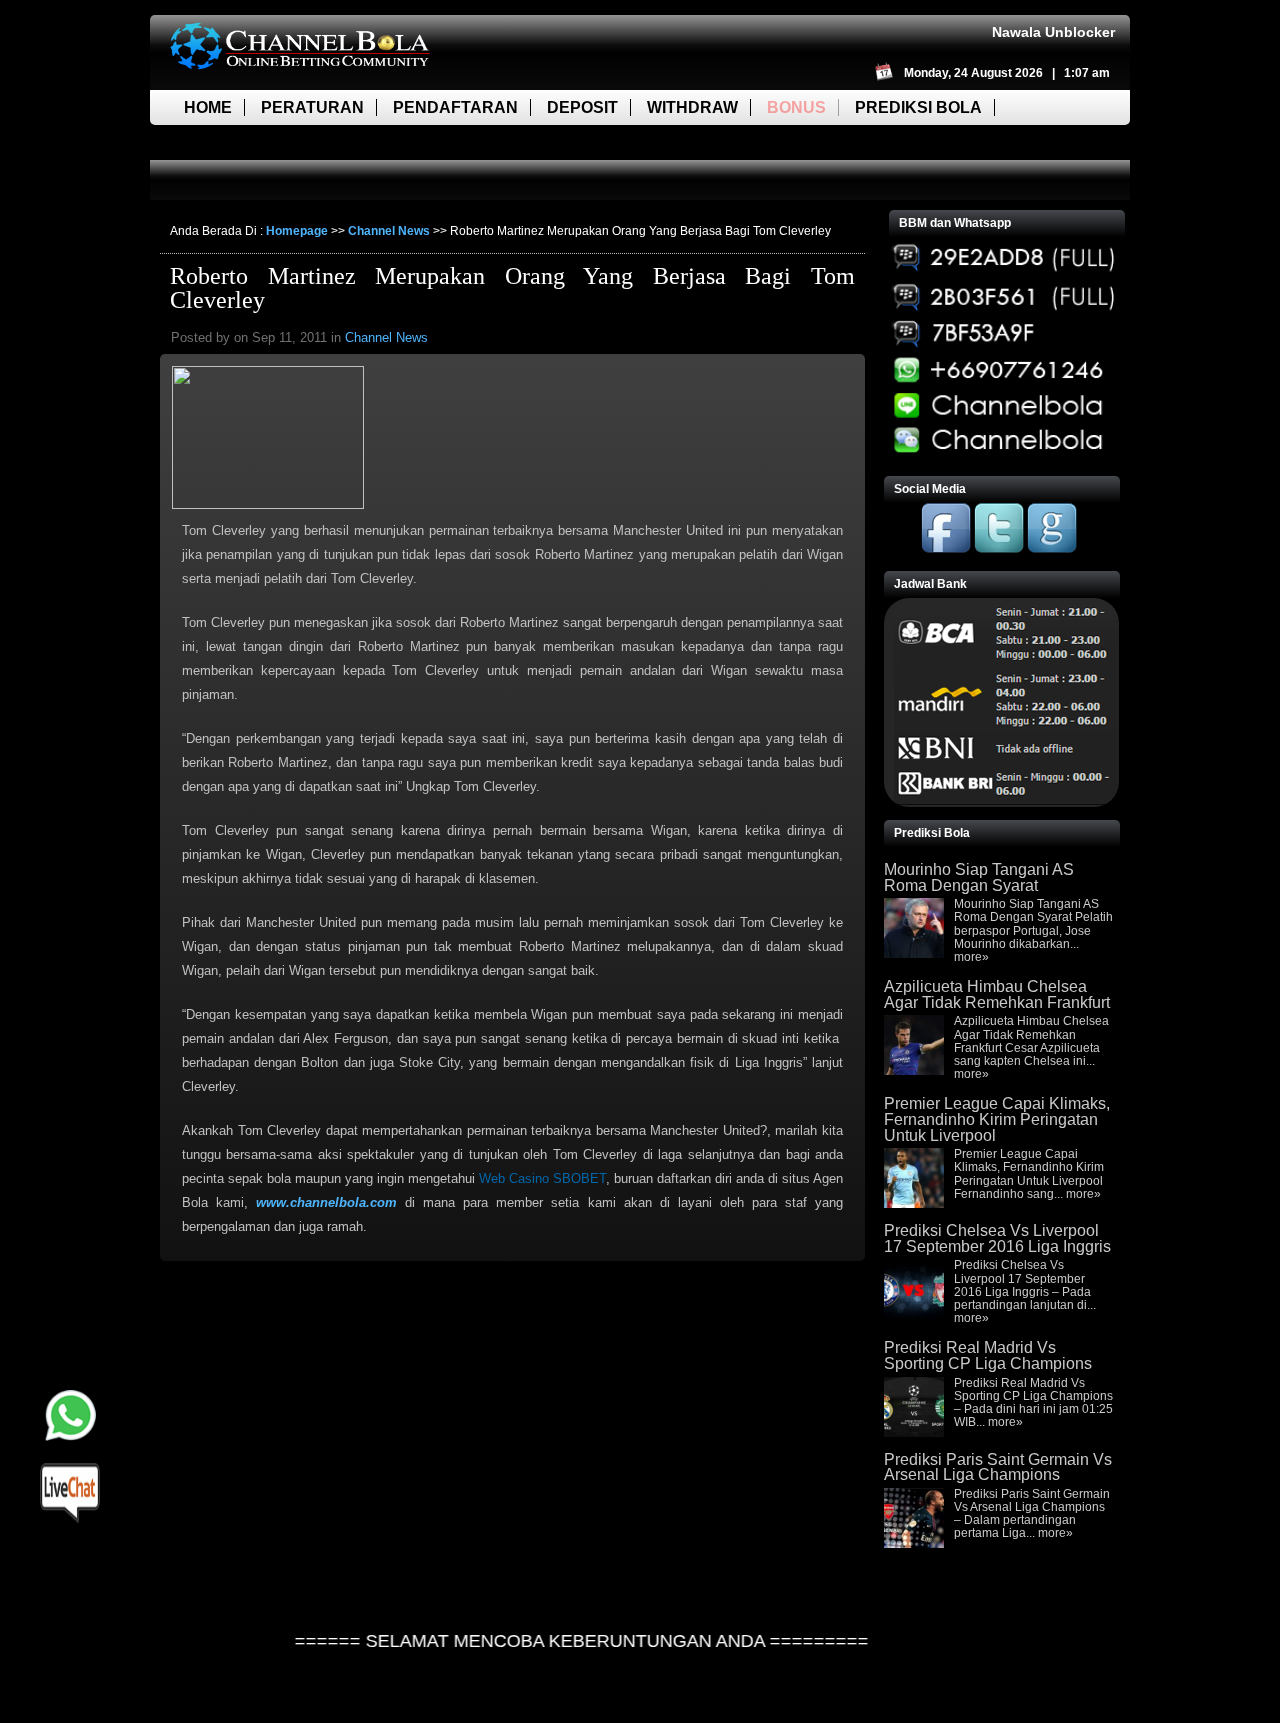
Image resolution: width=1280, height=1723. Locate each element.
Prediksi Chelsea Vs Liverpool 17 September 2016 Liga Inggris (997, 1238)
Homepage (297, 231)
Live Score (233, 142)
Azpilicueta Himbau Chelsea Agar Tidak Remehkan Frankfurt (997, 994)
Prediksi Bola (918, 107)
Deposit (582, 107)
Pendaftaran (455, 107)
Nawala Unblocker (1053, 32)
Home (208, 107)
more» (971, 957)
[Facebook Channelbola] (946, 549)
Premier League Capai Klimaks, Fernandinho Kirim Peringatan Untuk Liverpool (997, 1119)
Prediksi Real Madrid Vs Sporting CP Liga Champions (988, 1355)
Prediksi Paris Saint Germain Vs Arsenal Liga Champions (998, 1467)
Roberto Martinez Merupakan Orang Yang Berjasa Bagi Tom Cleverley (512, 288)
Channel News (389, 231)
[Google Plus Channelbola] (1052, 549)
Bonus (796, 107)
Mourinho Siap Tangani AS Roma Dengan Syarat (979, 877)
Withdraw (692, 107)
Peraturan (312, 107)
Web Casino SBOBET (542, 1178)
